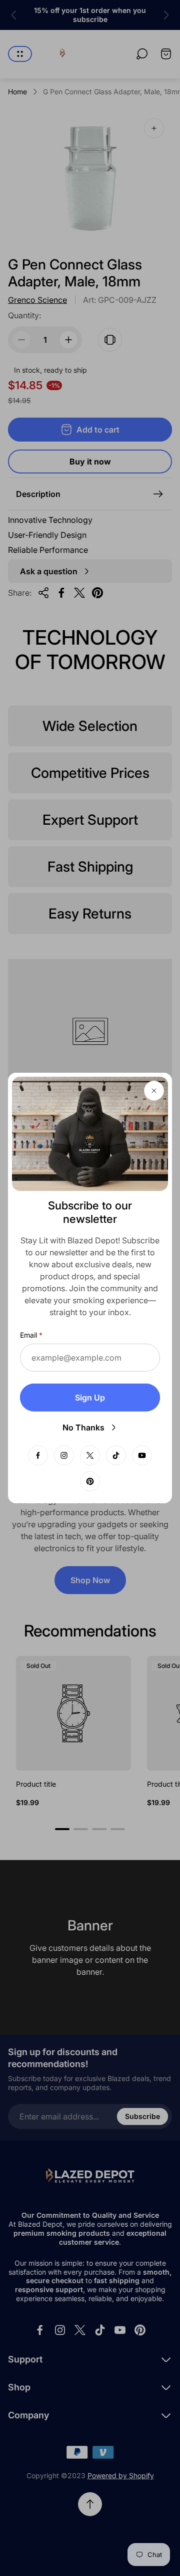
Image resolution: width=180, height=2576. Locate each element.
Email (28, 1335)
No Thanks (83, 1427)
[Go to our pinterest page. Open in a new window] (90, 1481)
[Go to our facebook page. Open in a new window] (38, 1455)
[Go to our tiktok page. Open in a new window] (116, 1455)
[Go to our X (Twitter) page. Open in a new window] (90, 1455)
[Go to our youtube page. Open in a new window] (142, 1455)
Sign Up (90, 1398)
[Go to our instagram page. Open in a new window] (64, 1455)
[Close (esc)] (154, 1091)
